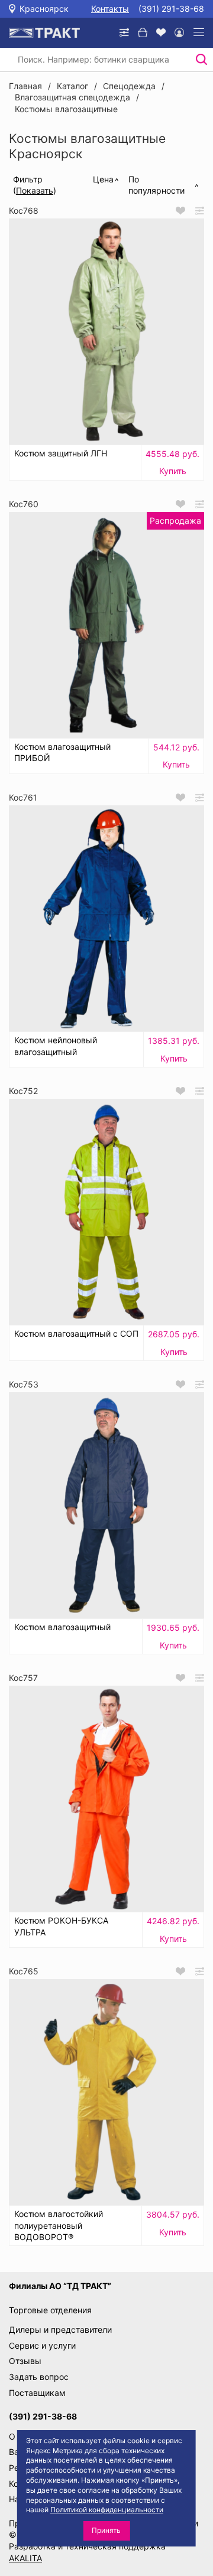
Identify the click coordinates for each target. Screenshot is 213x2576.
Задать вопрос (39, 2377)
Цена (103, 179)
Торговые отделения (50, 2310)
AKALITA (25, 2558)
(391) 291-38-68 (171, 9)
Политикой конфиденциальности (107, 2510)
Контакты (110, 9)
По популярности (156, 185)
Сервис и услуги (42, 2345)
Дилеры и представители (60, 2329)
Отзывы (25, 2361)
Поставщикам (37, 2393)
